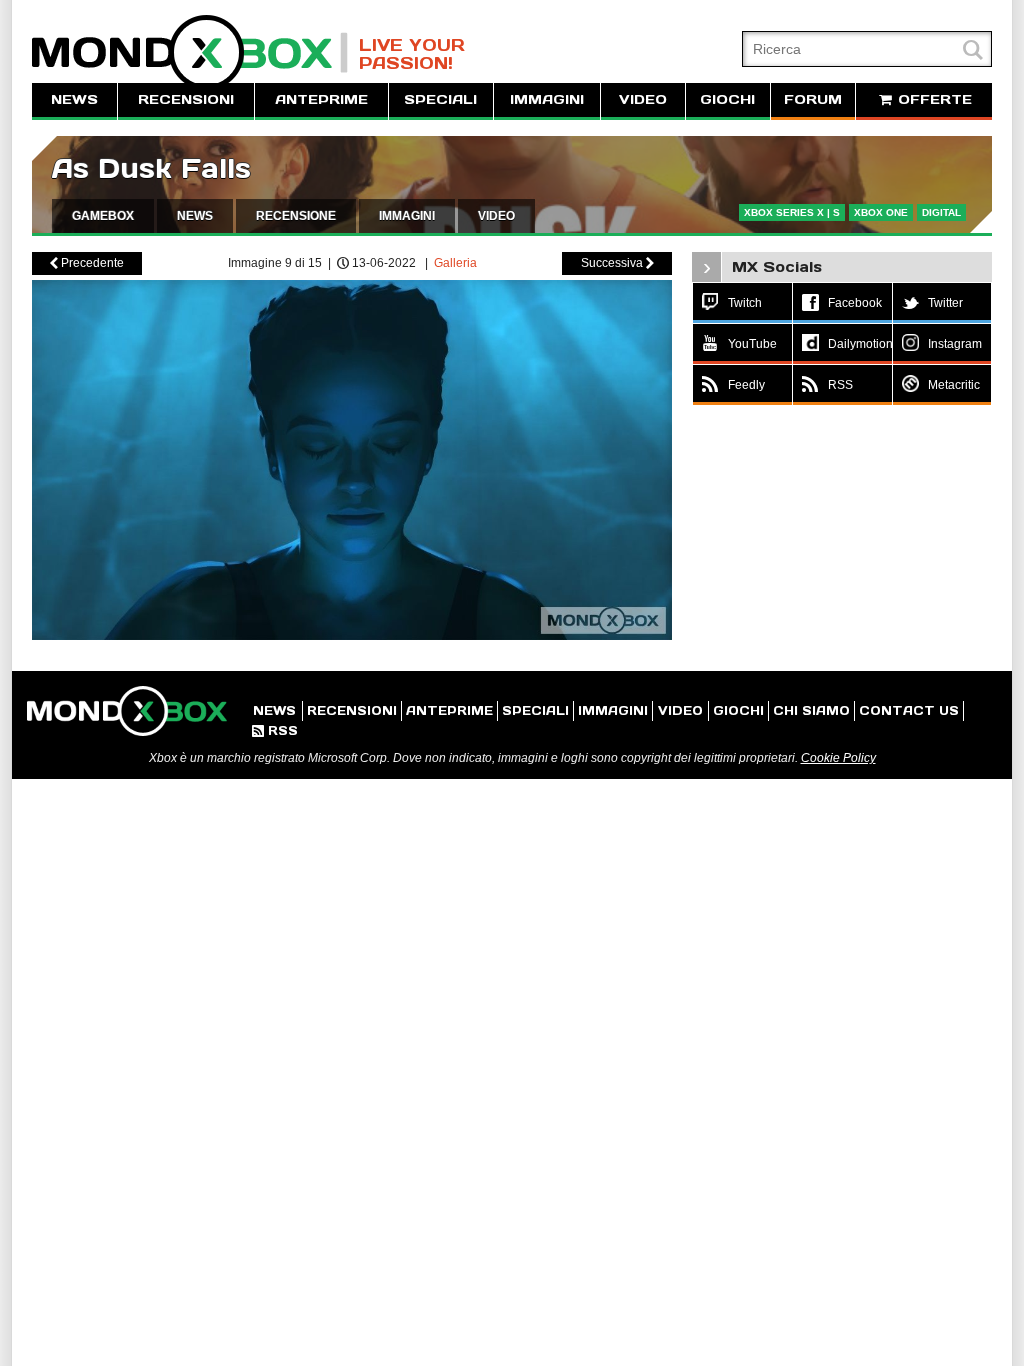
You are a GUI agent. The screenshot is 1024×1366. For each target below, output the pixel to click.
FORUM (813, 99)
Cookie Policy (838, 758)
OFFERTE (932, 99)
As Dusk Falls (151, 168)
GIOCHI (727, 99)
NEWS (74, 99)
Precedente (87, 263)
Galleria (455, 263)
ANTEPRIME (321, 99)
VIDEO (643, 99)
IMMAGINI (547, 99)
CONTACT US (909, 710)
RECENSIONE (296, 216)
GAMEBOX (103, 216)
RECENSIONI (186, 99)
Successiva (617, 263)
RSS (275, 730)
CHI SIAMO (811, 710)
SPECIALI (440, 99)
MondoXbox (190, 52)
